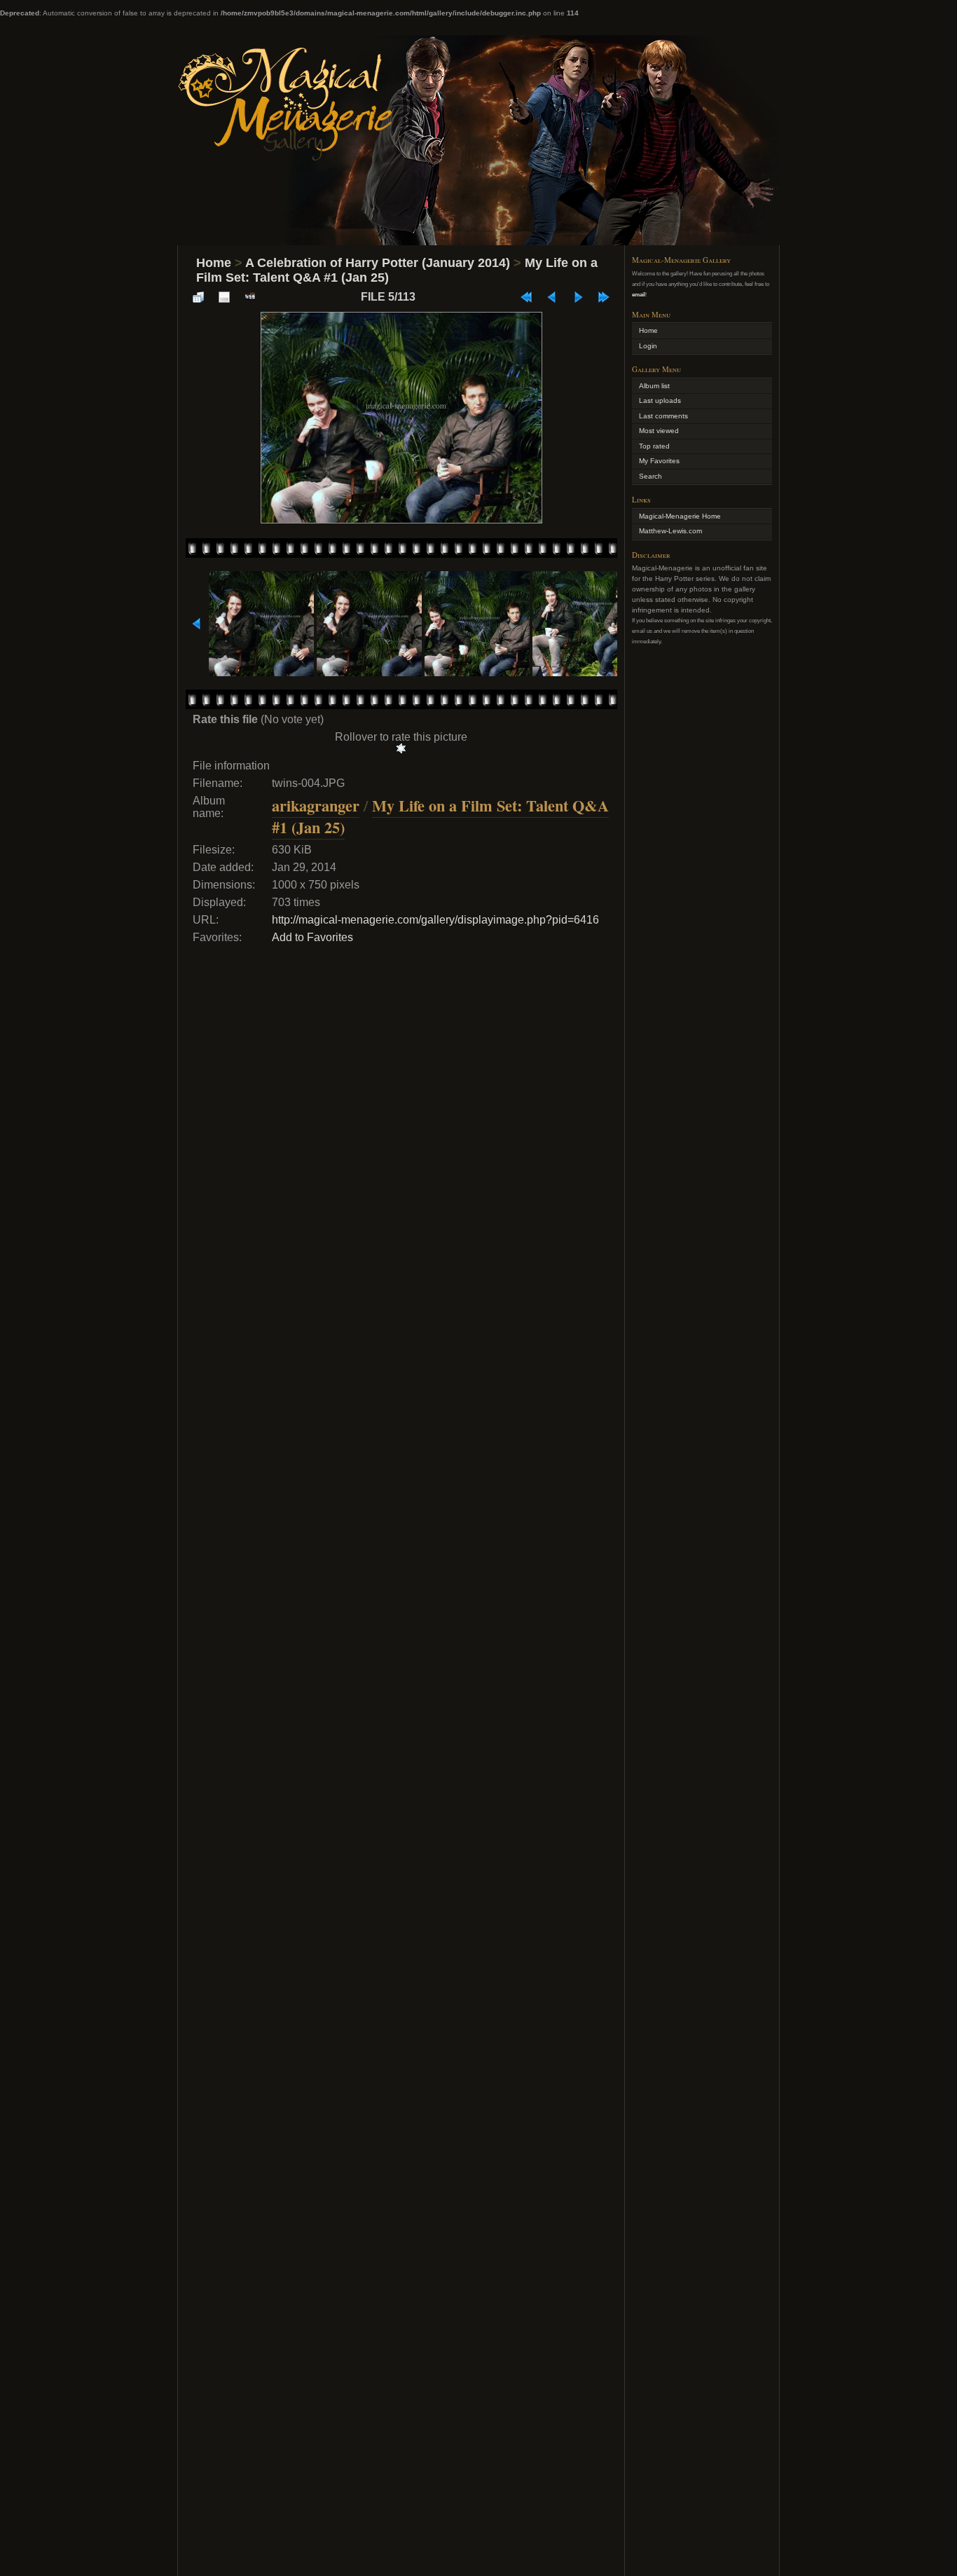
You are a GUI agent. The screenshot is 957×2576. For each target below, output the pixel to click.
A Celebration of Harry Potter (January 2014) (378, 263)
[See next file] (578, 297)
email (639, 294)
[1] (401, 748)
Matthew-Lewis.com (670, 531)
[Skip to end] (604, 297)
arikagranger (316, 806)
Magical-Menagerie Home (680, 516)
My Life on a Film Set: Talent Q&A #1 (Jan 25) (440, 816)
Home (214, 263)
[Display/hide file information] (224, 297)
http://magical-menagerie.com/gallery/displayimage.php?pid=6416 (435, 920)
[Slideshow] (250, 297)
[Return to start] (526, 297)
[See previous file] (552, 297)
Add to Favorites (312, 937)
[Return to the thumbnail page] (198, 297)
